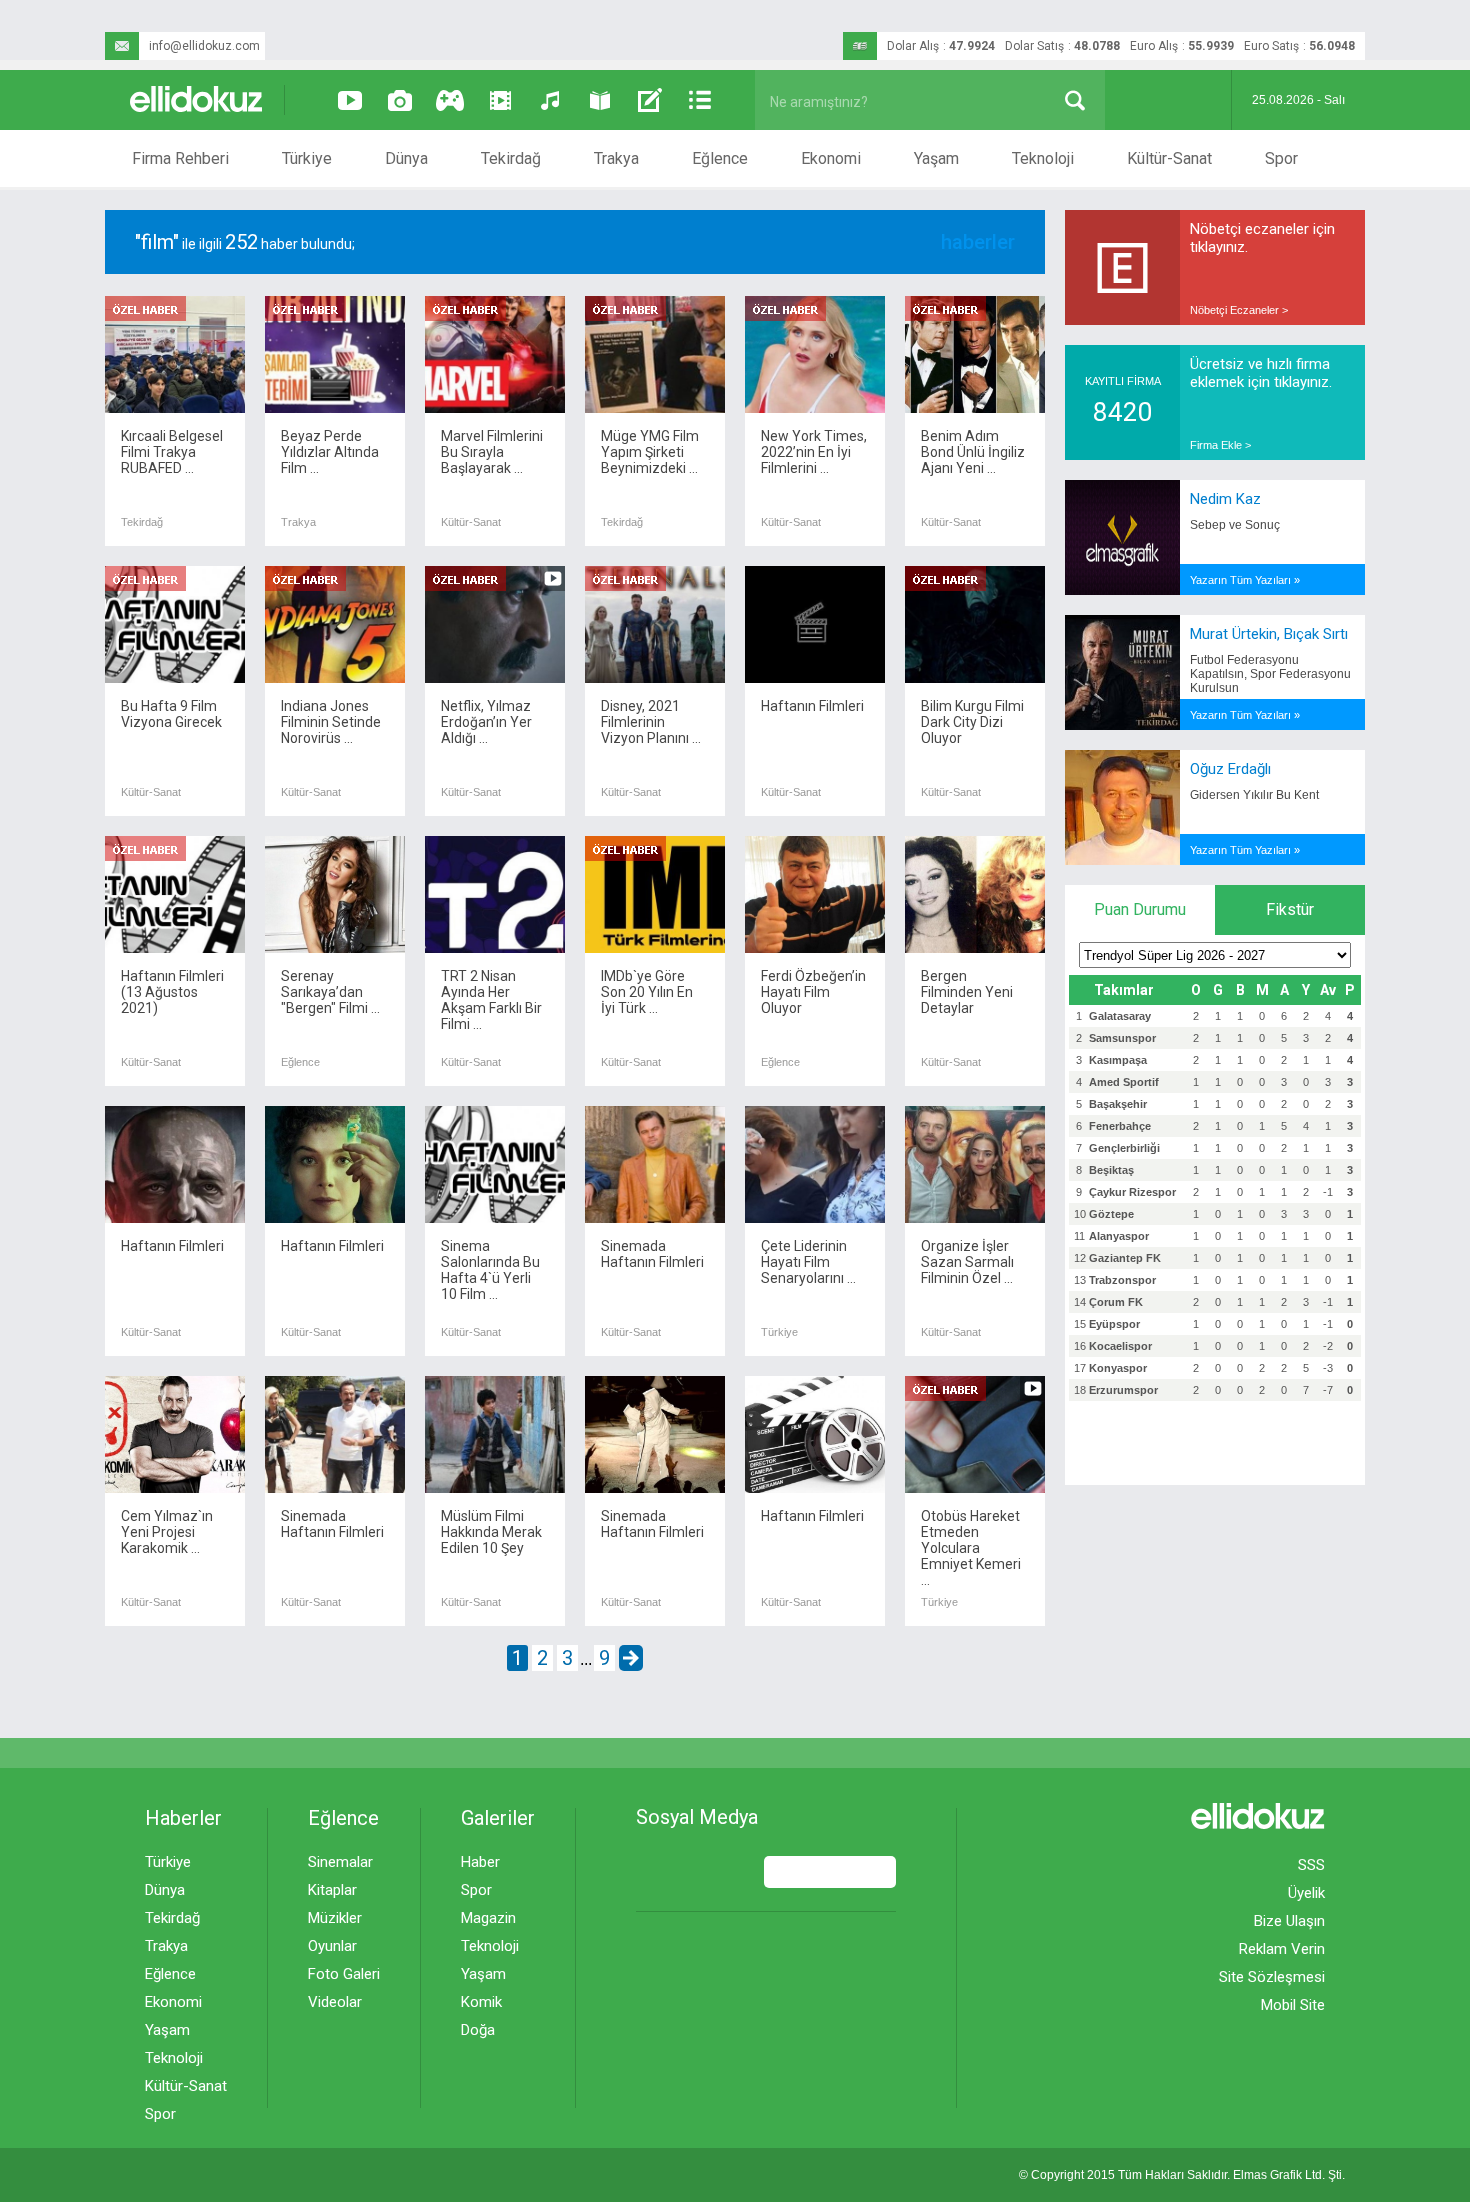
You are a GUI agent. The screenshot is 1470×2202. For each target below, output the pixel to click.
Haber (480, 1862)
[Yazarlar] (650, 100)
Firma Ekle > (1220, 445)
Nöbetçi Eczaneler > (1239, 310)
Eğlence (720, 158)
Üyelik (1306, 1893)
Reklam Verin (1282, 1949)
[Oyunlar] (450, 100)
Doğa (478, 2030)
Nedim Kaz (1225, 499)
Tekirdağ (511, 158)
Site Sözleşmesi (1272, 1977)
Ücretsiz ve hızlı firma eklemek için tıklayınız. (1261, 373)
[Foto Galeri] (400, 100)
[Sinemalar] (500, 100)
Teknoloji (1043, 158)
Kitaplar (332, 1890)
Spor (1281, 158)
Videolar (335, 2002)
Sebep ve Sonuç (1235, 525)
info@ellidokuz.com (204, 46)
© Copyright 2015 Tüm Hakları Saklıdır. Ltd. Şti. (1182, 2175)
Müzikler (335, 1918)
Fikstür (1290, 909)
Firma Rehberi (180, 158)
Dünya (406, 158)
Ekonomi (831, 158)
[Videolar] (350, 100)
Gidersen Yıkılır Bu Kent (1254, 795)
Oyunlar (332, 1946)
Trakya (616, 158)
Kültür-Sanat (1169, 158)
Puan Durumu (1140, 909)
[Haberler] (700, 100)
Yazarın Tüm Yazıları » (1245, 580)
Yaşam (936, 158)
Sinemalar (340, 1862)
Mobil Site (1293, 2005)
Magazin (488, 1918)
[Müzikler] (550, 100)
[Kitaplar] (600, 100)
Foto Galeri (344, 1974)
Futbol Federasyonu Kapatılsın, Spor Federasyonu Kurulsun (1270, 674)
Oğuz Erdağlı (1230, 769)
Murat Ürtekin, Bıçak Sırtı (1269, 634)
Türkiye (307, 158)
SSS (1311, 1865)
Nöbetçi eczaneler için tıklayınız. (1262, 238)
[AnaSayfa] (197, 100)
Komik (481, 2002)
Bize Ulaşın (1289, 1921)
